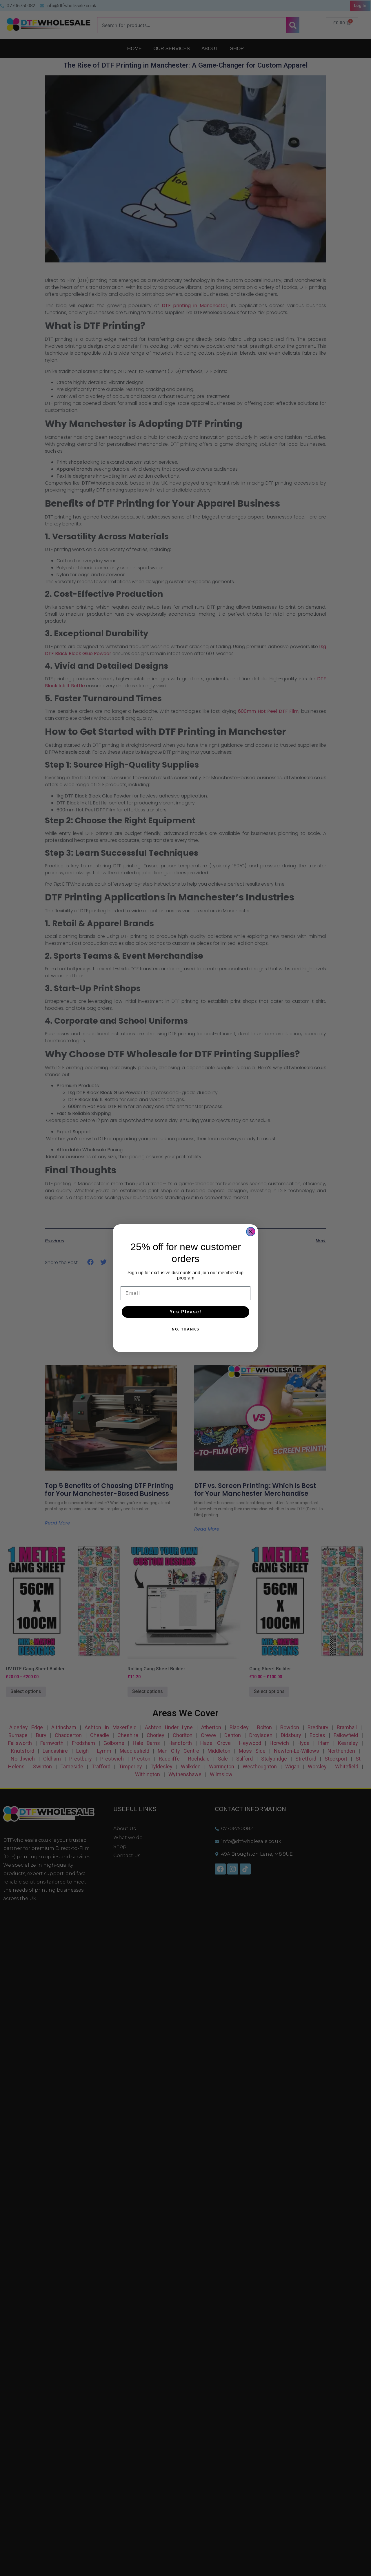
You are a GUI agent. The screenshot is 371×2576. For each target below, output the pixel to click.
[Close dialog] (251, 1232)
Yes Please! (185, 1312)
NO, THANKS (186, 1329)
